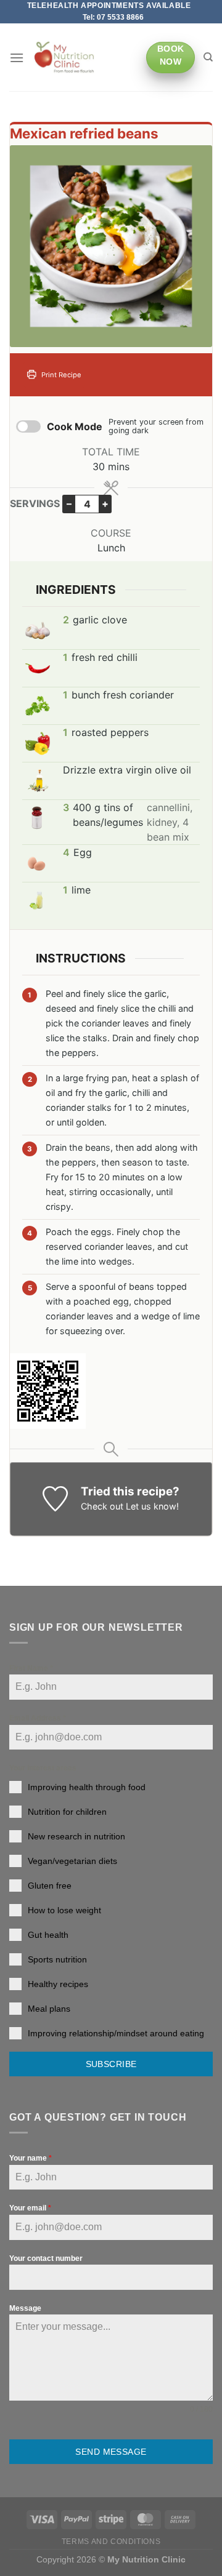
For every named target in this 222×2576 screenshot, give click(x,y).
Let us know (151, 1506)
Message (25, 2308)
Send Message (111, 2452)
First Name (31, 1668)
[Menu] (17, 58)
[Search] (208, 57)
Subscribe (111, 2064)
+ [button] (105, 503)
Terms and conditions (111, 2542)
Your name (31, 2158)
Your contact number (46, 2258)
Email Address (38, 1718)
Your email (30, 2208)
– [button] (69, 503)
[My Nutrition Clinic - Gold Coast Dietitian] (64, 58)
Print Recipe (60, 375)
